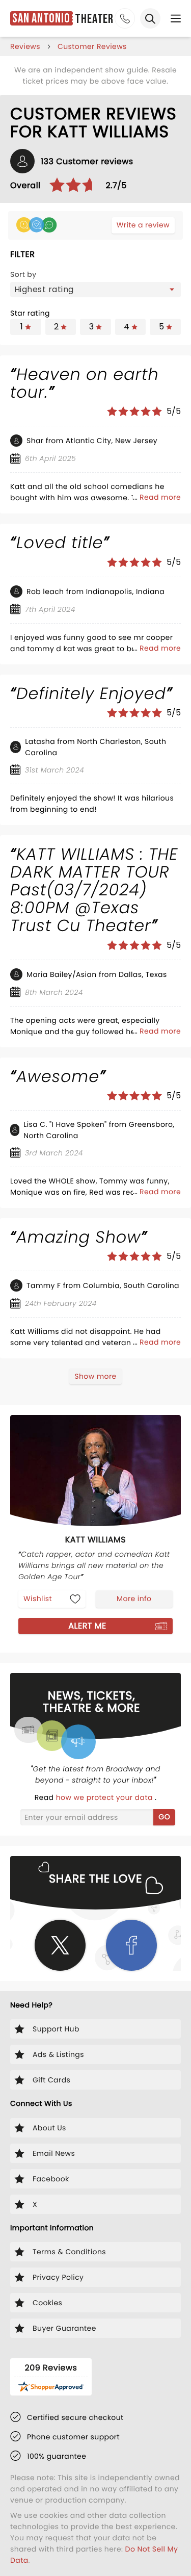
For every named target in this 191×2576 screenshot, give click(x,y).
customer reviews (92, 46)
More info (134, 1599)
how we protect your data (105, 1797)
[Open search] (150, 18)
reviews (25, 46)
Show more (95, 1376)
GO (164, 1817)
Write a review (143, 225)
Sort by (23, 274)
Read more (160, 497)
